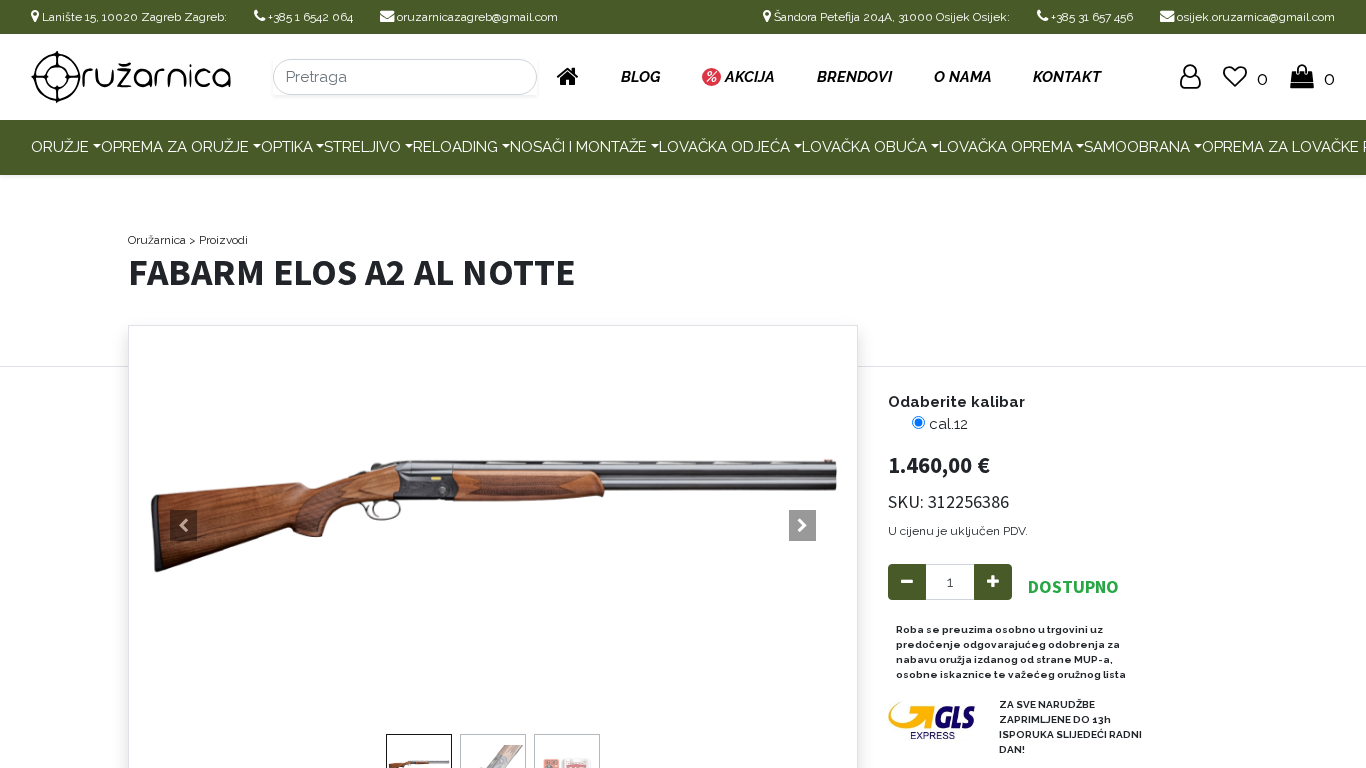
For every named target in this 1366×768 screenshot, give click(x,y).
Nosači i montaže (578, 147)
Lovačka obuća (864, 147)
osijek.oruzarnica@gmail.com (1254, 17)
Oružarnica (157, 240)
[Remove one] (907, 582)
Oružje (60, 147)
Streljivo (362, 147)
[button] (183, 526)
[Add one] (993, 582)
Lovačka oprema (1006, 147)
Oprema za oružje (175, 147)
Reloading (455, 147)
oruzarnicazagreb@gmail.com (476, 17)
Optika (287, 147)
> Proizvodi (218, 240)
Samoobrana (1137, 147)
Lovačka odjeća (724, 147)
